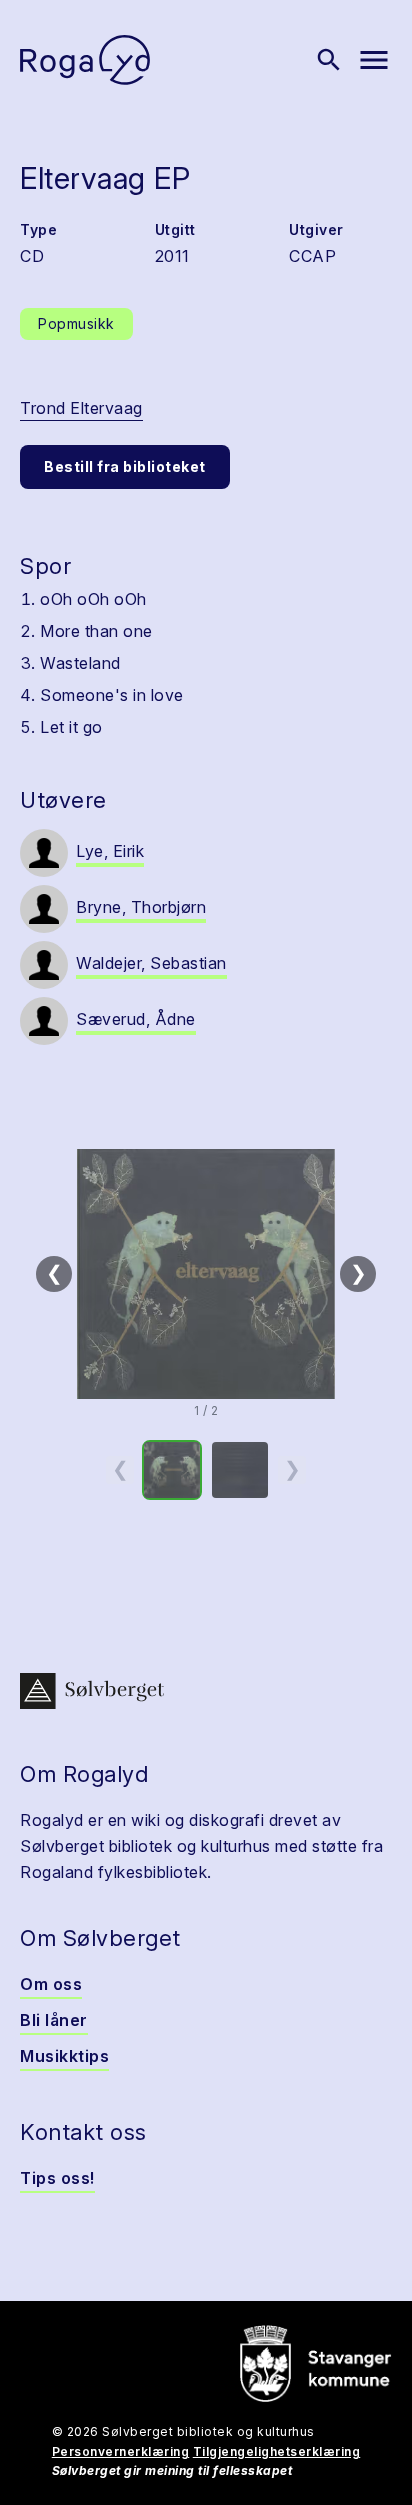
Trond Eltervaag (81, 408)
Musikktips (64, 2056)
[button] (206, 1274)
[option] (172, 1470)
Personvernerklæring (121, 2451)
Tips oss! (57, 2178)
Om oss (51, 1984)
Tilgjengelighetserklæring (277, 2451)
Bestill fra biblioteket (125, 466)
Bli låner (54, 2020)
